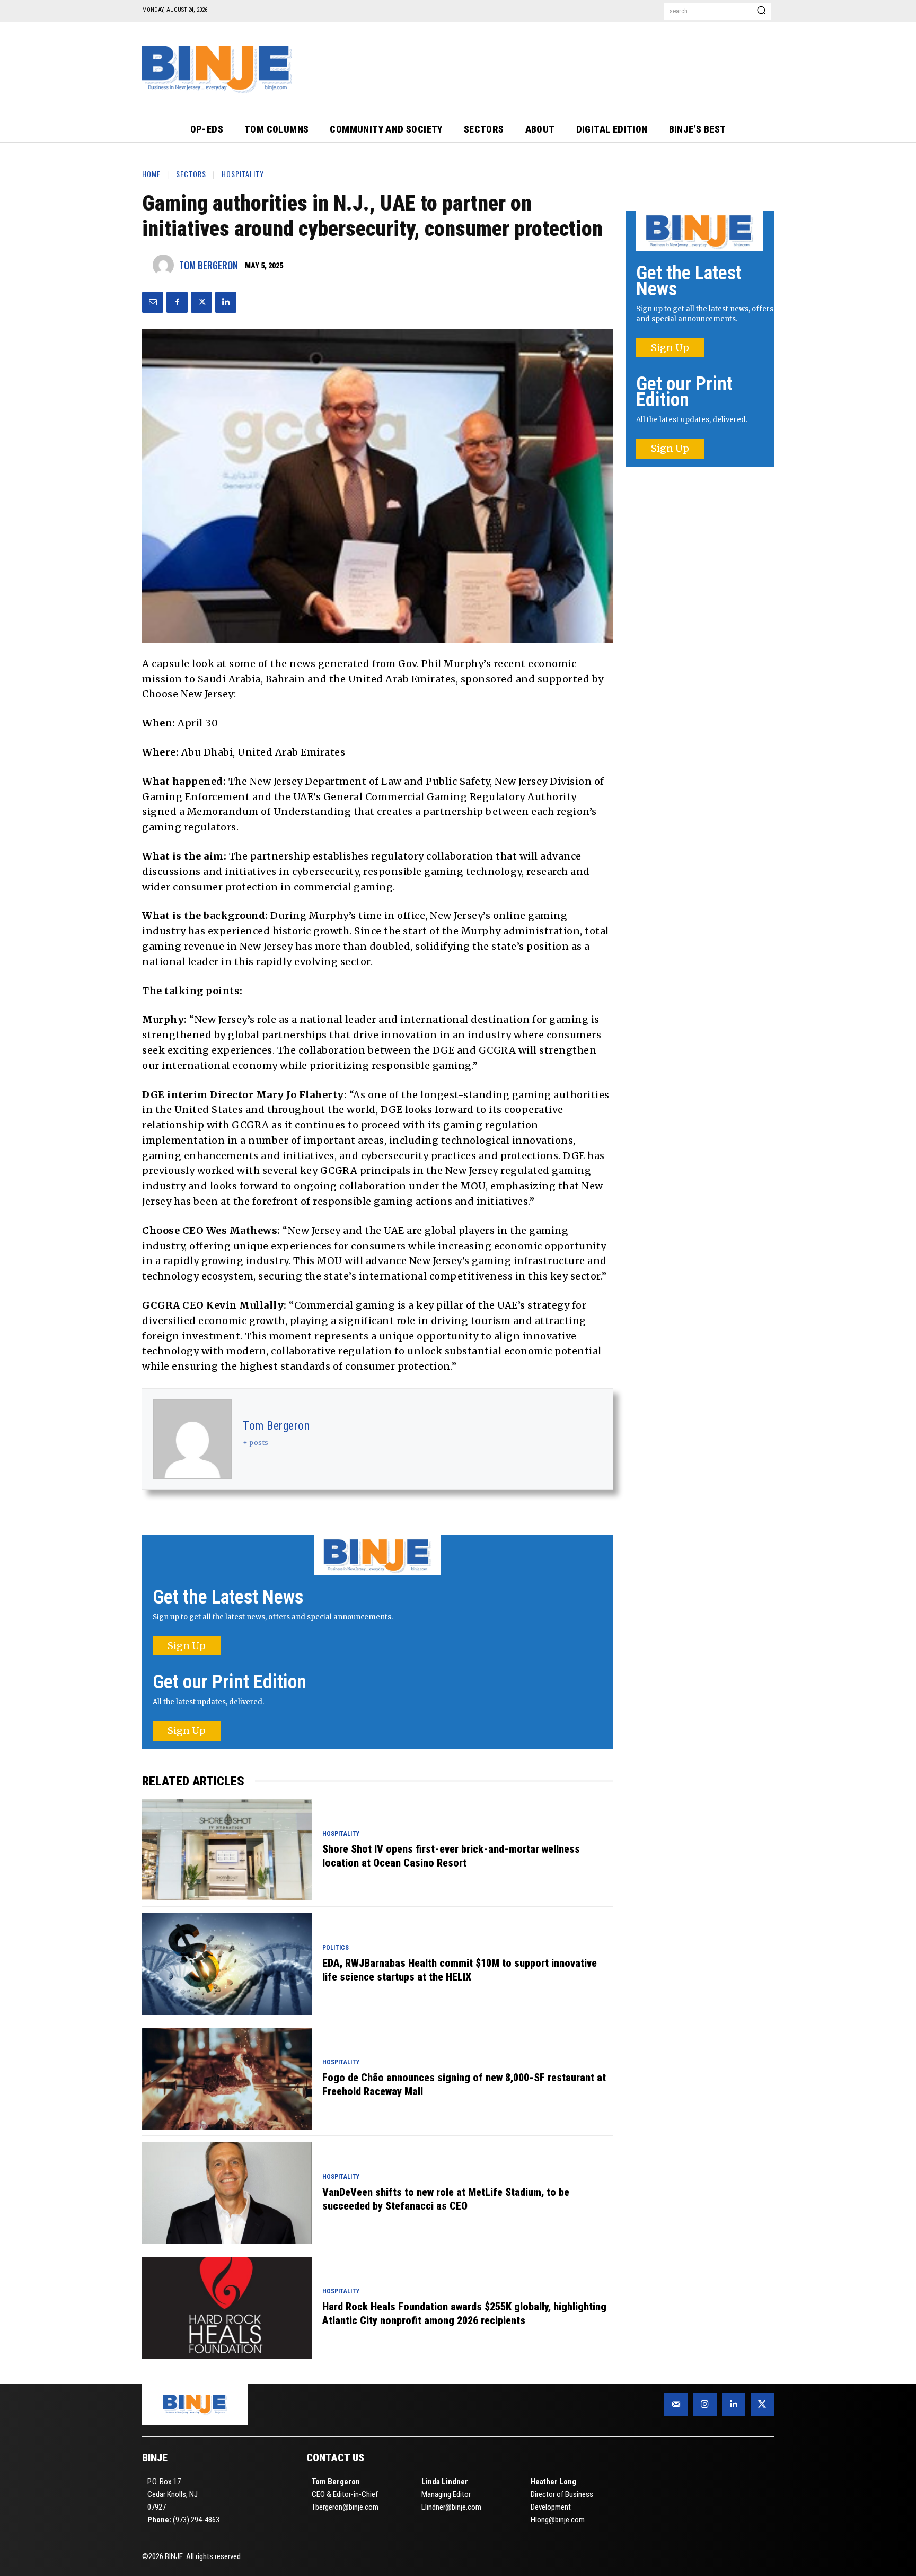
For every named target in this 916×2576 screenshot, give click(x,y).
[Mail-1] (676, 2405)
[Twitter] (201, 302)
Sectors (191, 174)
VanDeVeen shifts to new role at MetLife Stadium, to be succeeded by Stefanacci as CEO (446, 2199)
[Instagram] (704, 2405)
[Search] (761, 11)
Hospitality (243, 174)
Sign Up (187, 1646)
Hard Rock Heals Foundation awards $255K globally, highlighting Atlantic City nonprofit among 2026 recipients (464, 2314)
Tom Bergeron (209, 265)
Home (151, 174)
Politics (336, 1948)
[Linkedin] (226, 302)
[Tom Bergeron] (166, 265)
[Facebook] (177, 302)
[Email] (153, 302)
